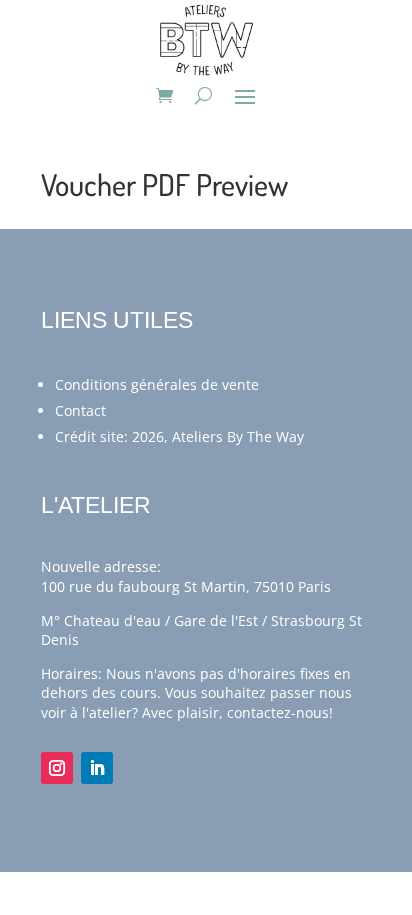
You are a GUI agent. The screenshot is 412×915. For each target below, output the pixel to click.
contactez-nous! (280, 712)
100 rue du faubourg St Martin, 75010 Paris (186, 586)
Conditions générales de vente (157, 384)
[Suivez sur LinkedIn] (97, 768)
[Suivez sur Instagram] (57, 768)
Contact (80, 410)
